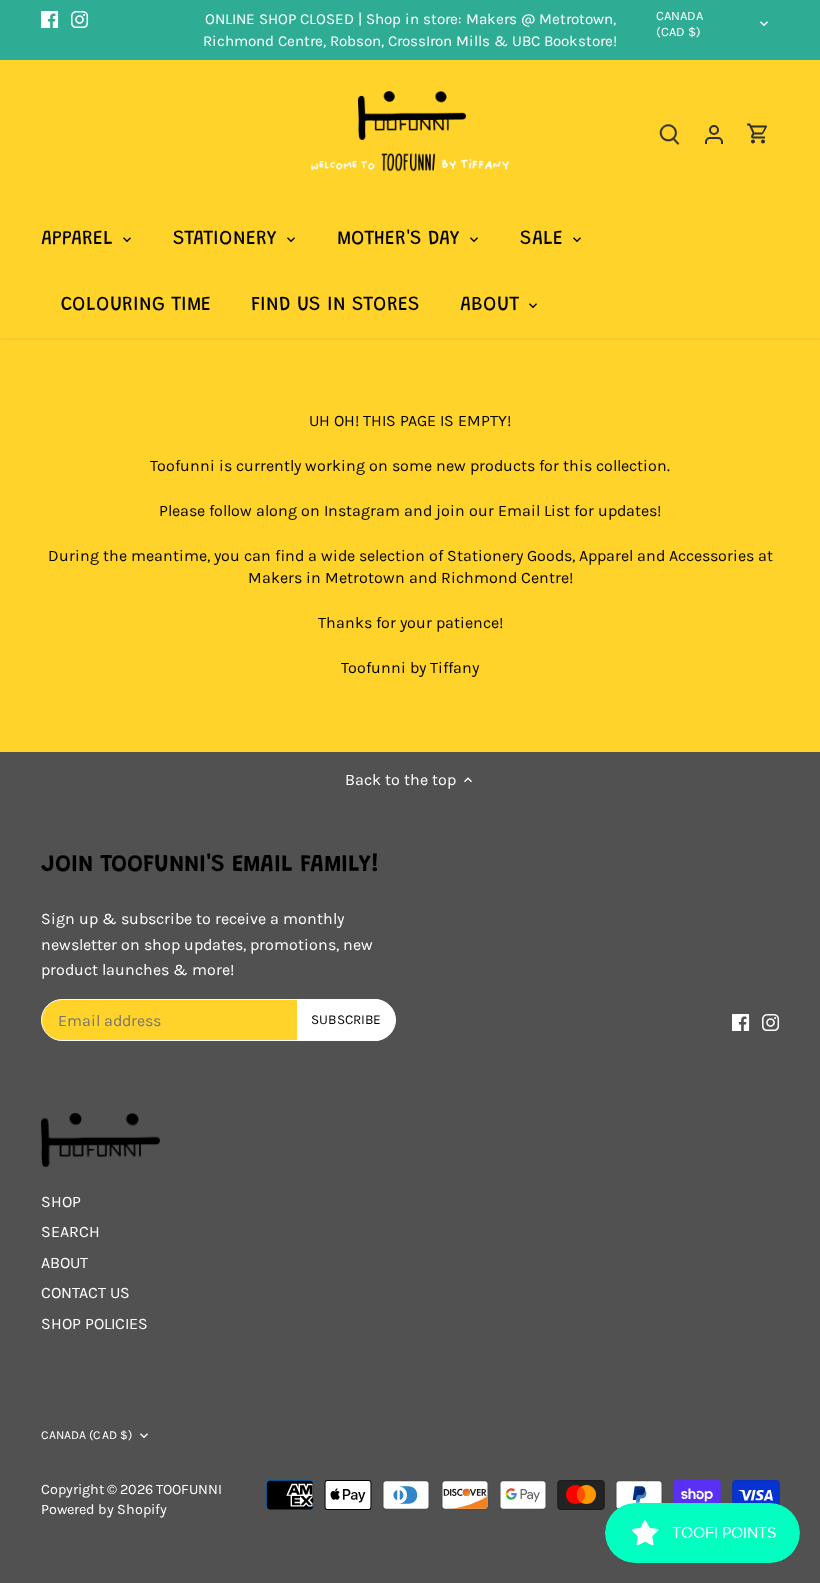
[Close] (546, 620)
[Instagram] (427, 935)
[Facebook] (397, 935)
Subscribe (477, 870)
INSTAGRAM (336, 745)
